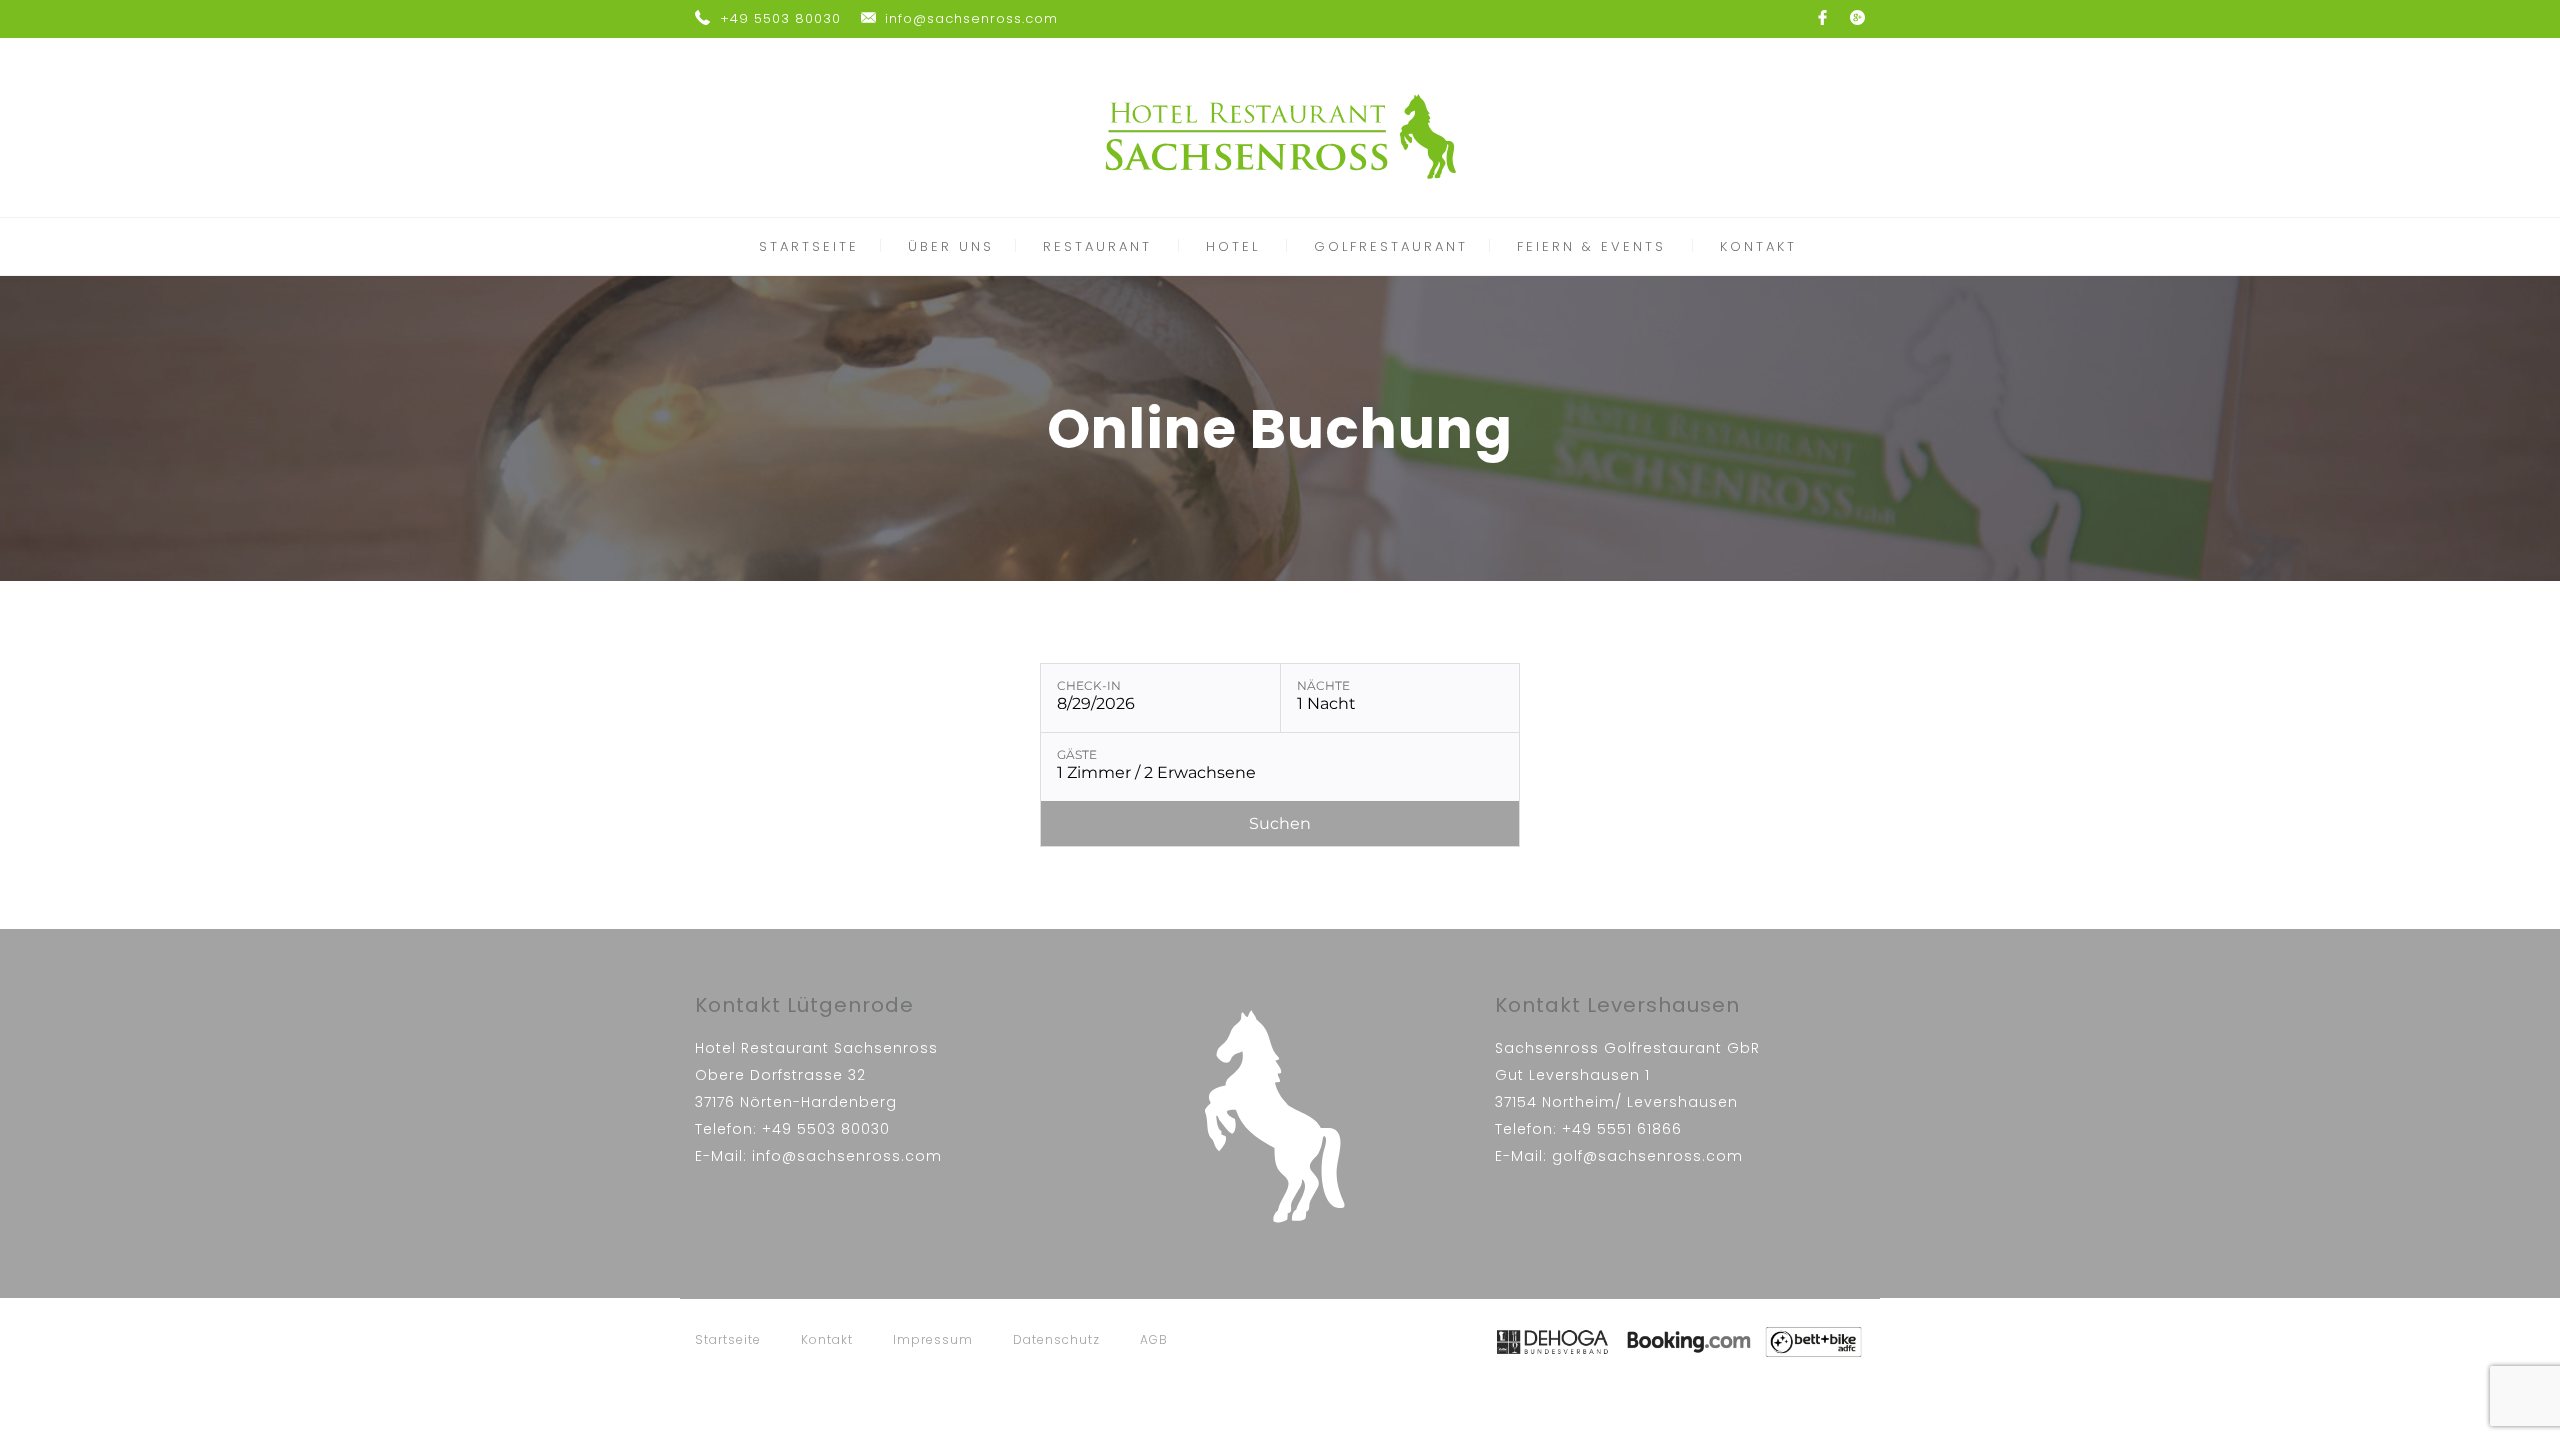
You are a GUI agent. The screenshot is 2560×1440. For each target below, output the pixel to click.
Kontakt (827, 1339)
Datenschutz (1056, 1339)
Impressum (933, 1339)
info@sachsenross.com (971, 18)
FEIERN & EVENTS (1591, 246)
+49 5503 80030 (780, 18)
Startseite (728, 1339)
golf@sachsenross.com (1647, 1156)
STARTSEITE (809, 246)
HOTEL (1233, 246)
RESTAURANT (1097, 246)
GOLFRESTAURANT (1391, 246)
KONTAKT (1758, 246)
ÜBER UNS (951, 246)
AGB (1154, 1339)
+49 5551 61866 (1622, 1129)
